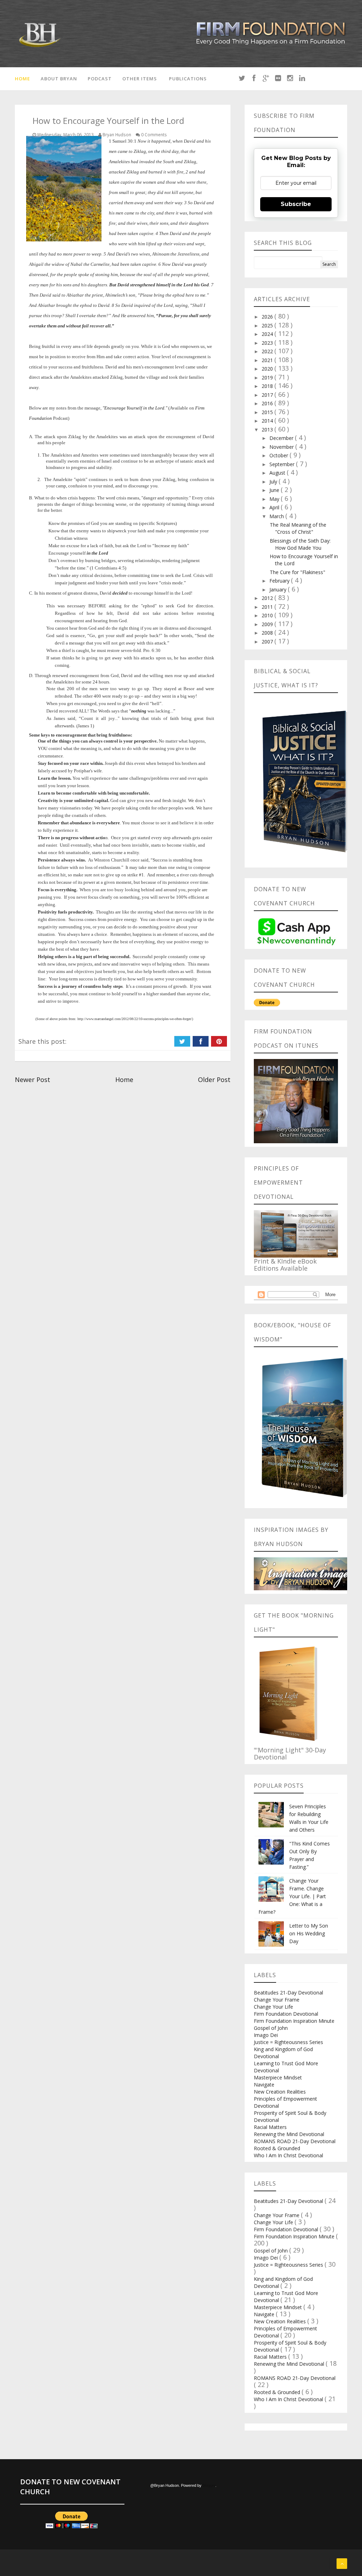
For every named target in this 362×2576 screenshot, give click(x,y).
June (275, 490)
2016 (268, 403)
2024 (268, 334)
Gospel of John (271, 2028)
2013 (268, 430)
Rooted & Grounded (277, 2148)
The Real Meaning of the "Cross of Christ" (298, 528)
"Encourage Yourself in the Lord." (135, 408)
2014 (268, 421)
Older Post (214, 1080)
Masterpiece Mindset (278, 2077)
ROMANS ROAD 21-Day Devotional (295, 2141)
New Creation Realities (280, 2092)
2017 (268, 395)
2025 (268, 325)
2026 (268, 317)
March (277, 516)
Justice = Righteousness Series (288, 2042)
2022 (268, 351)
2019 (268, 377)
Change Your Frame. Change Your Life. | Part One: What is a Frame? (292, 1896)
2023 (268, 343)
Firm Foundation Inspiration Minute (294, 2021)
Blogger (209, 2485)
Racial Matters (270, 2127)
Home (22, 79)
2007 (268, 642)
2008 (268, 633)
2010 (268, 615)
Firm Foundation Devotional (286, 2014)
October (279, 455)
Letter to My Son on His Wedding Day (309, 1933)
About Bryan (59, 79)
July (274, 482)
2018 (268, 386)
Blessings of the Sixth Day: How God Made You (300, 544)
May (275, 499)
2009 (268, 624)
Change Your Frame (277, 2000)
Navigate (264, 2085)
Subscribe (296, 204)
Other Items (140, 79)
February (280, 581)
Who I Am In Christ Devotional (288, 2155)
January (279, 589)
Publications (188, 79)
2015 (268, 412)
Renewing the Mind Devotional (289, 2134)
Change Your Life (273, 2007)
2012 (268, 598)
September (283, 464)
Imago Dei (266, 2035)
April (275, 507)
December (282, 438)
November (282, 447)
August (278, 473)
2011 (268, 607)
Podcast (100, 79)
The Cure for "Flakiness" (297, 572)
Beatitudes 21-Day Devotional (288, 1993)
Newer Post (33, 1080)
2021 (268, 360)
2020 (268, 369)
